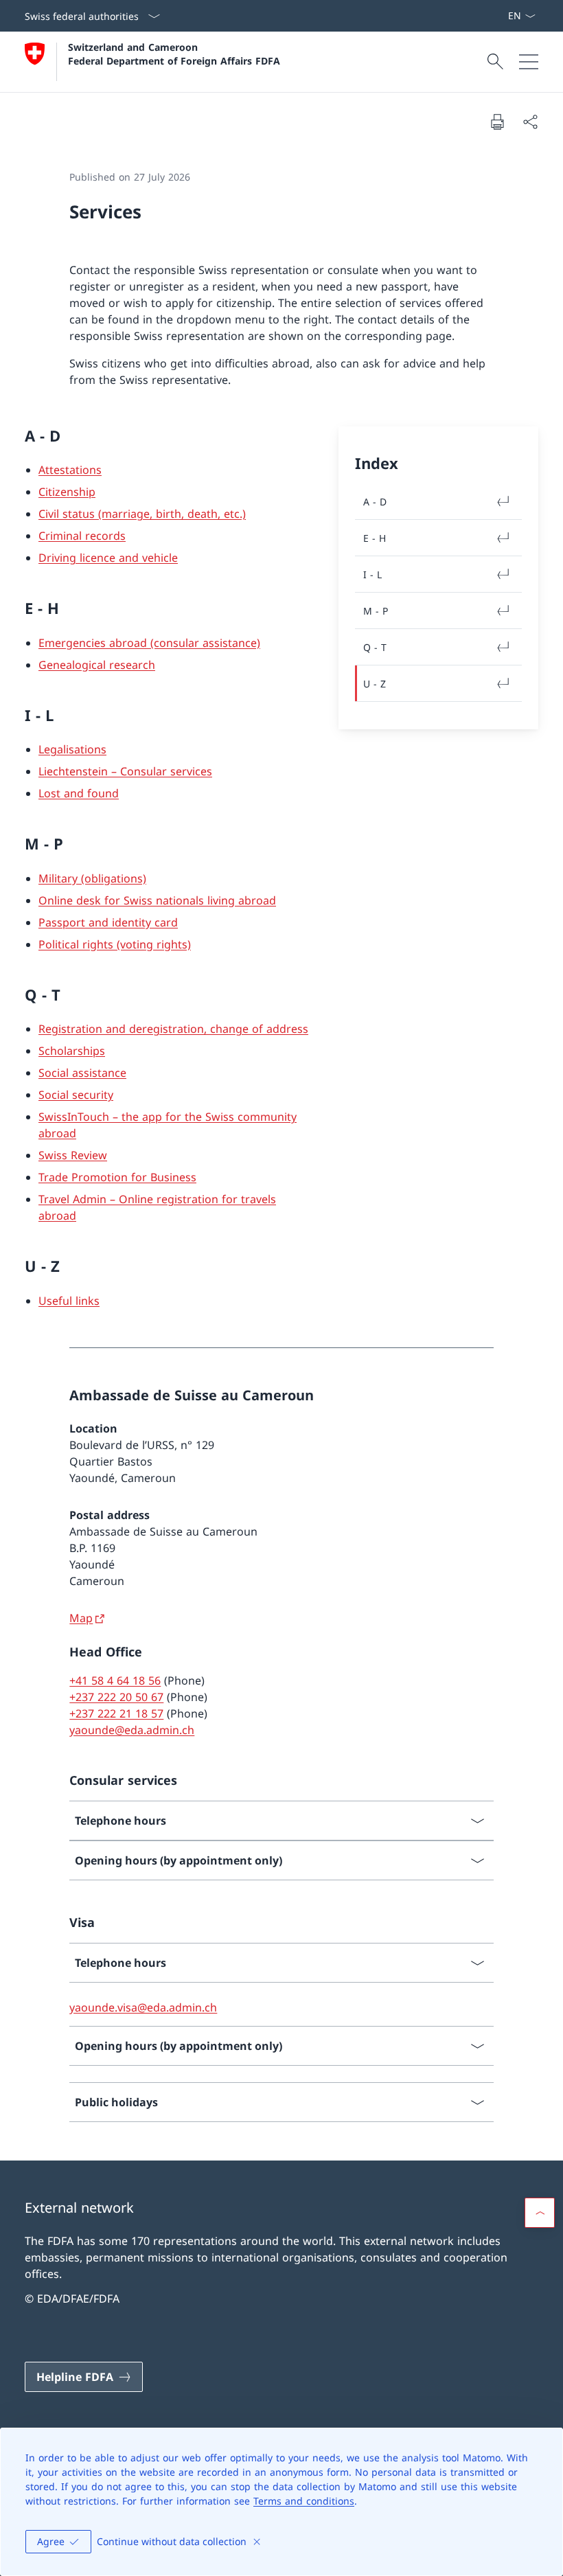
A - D (375, 502)
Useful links (69, 1301)
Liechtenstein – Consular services (125, 771)
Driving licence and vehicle (108, 558)
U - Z (375, 684)
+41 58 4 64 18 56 (115, 1680)
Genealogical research (97, 665)
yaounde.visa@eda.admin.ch (143, 2007)
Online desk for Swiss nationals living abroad (157, 900)
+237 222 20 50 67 (116, 1697)
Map (81, 1618)
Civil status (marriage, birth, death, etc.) (142, 514)
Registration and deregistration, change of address (173, 1029)
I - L (372, 574)
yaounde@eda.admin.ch (132, 1730)
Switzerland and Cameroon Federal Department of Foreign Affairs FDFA (174, 54)
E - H (375, 538)
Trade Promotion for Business (117, 1177)
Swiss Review (73, 1155)
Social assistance (82, 1073)
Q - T (375, 647)
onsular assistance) (210, 643)
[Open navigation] (529, 62)
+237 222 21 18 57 (116, 1713)
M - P (376, 611)
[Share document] (530, 122)
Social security (76, 1095)
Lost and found (79, 793)
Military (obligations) (92, 878)
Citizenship (67, 492)
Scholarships (72, 1051)
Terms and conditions (304, 2501)
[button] (540, 2213)
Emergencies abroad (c (99, 643)
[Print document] (497, 122)
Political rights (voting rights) (115, 944)
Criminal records (82, 536)
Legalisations (72, 749)
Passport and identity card (108, 922)
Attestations (70, 470)
